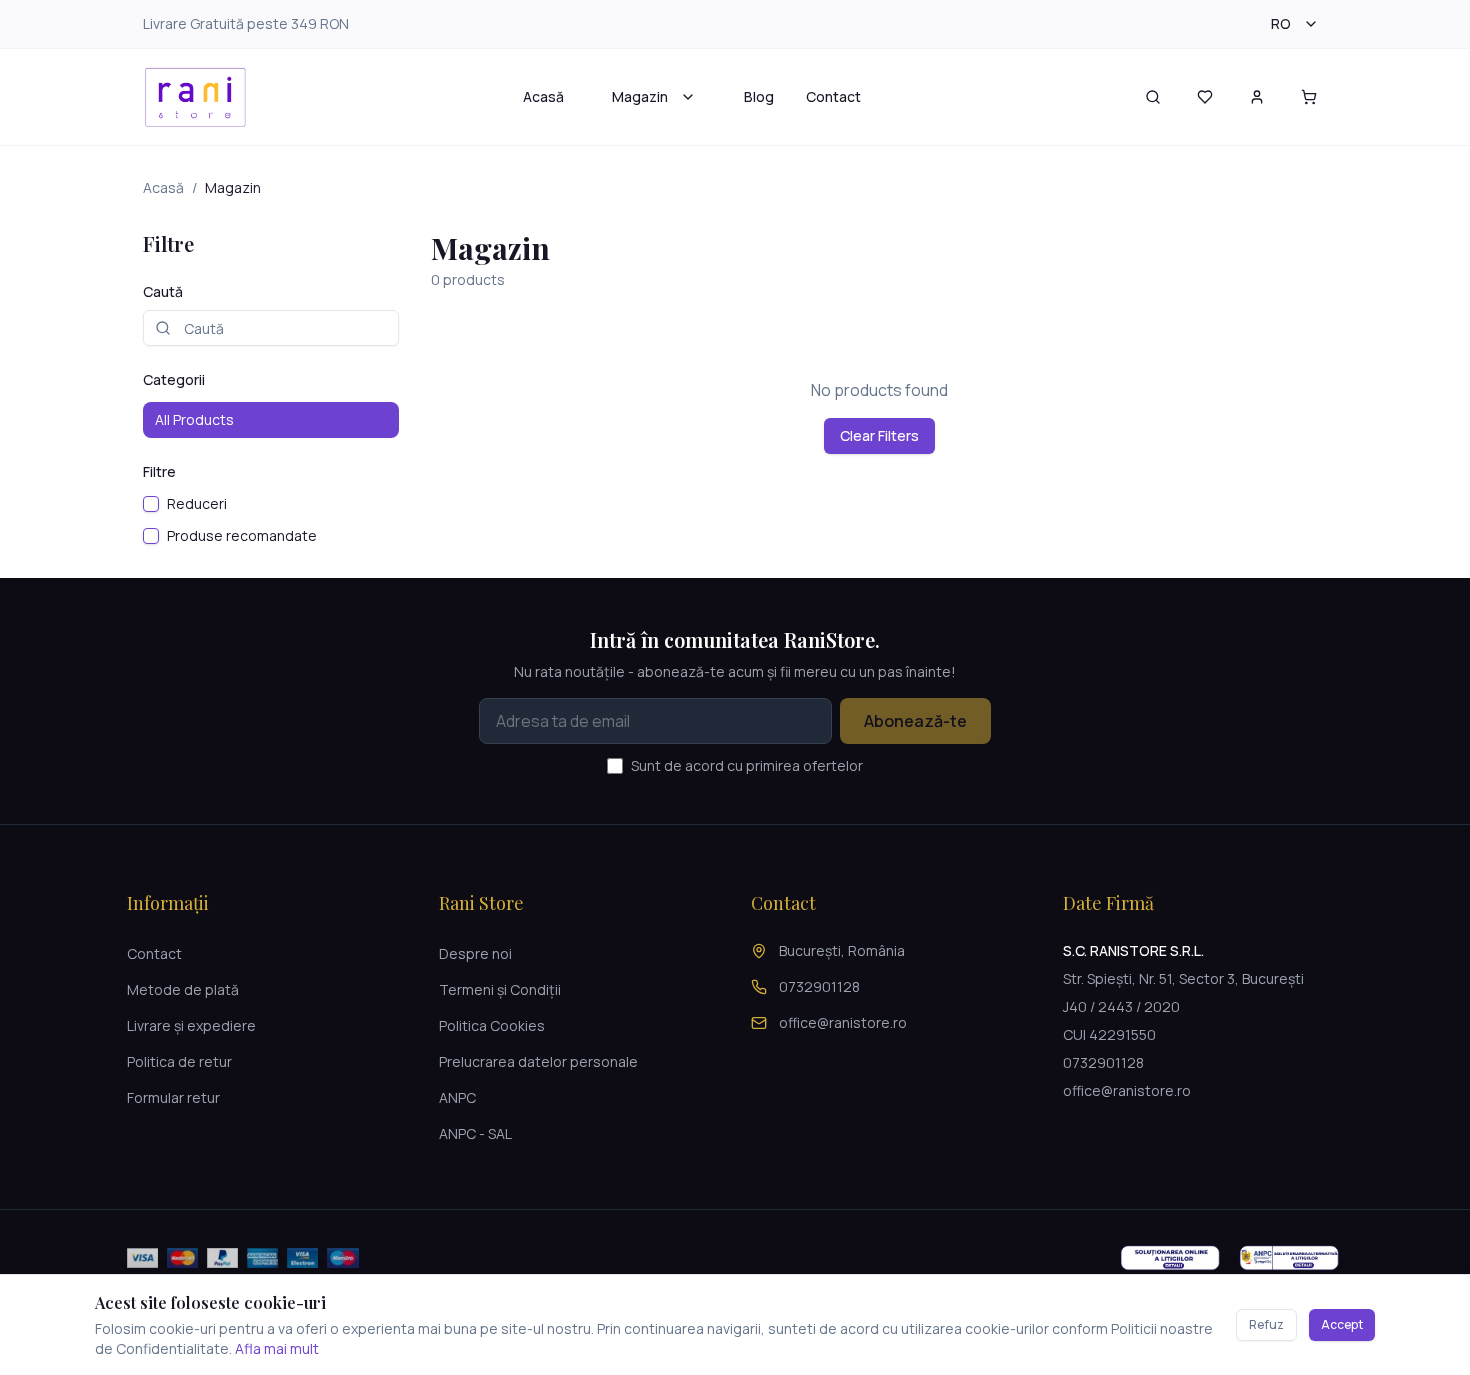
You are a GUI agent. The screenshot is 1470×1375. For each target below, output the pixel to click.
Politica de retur (179, 1061)
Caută (163, 291)
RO (1281, 23)
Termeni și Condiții (500, 989)
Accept (1342, 1324)
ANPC (457, 1097)
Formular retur (173, 1097)
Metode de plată (183, 989)
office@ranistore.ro (843, 1022)
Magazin (640, 96)
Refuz (1266, 1324)
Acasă (543, 96)
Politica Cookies (492, 1025)
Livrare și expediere (191, 1025)
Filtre (159, 471)
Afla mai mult (277, 1348)
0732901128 (819, 986)
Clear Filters (879, 435)
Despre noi (475, 953)
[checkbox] (151, 504)
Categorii (174, 379)
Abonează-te (915, 721)
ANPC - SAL (475, 1133)
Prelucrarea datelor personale (538, 1061)
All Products (194, 419)
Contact (833, 96)
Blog (759, 96)
